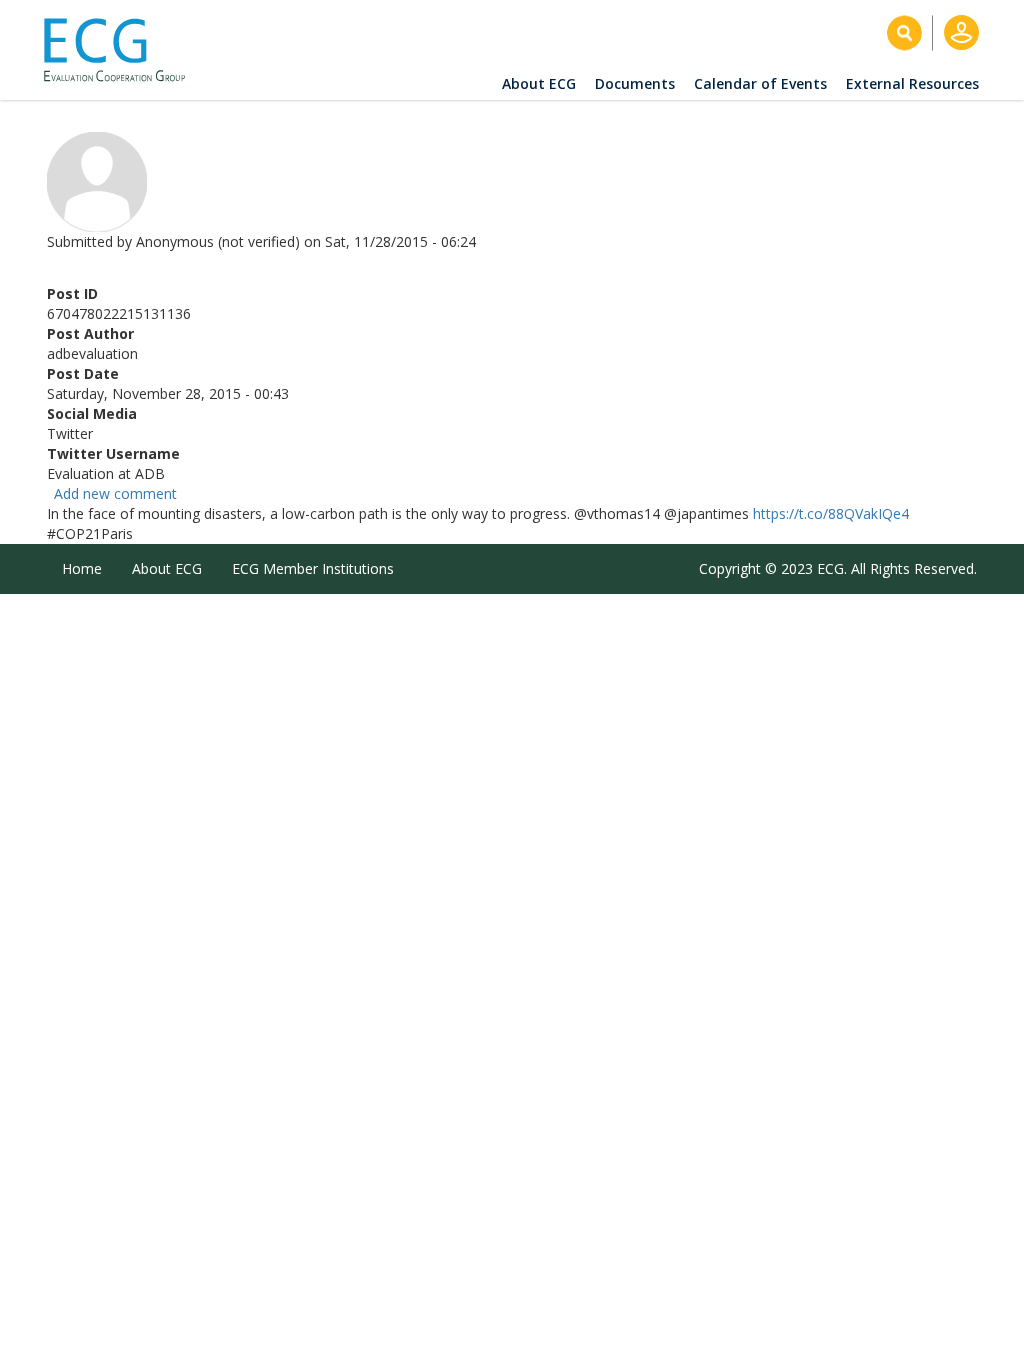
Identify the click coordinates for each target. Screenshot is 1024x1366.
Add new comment (115, 493)
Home (82, 568)
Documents (635, 83)
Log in (961, 32)
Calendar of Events (760, 83)
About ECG (539, 83)
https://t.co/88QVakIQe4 (831, 513)
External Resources (912, 83)
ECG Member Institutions (313, 568)
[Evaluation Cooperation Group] (122, 50)
